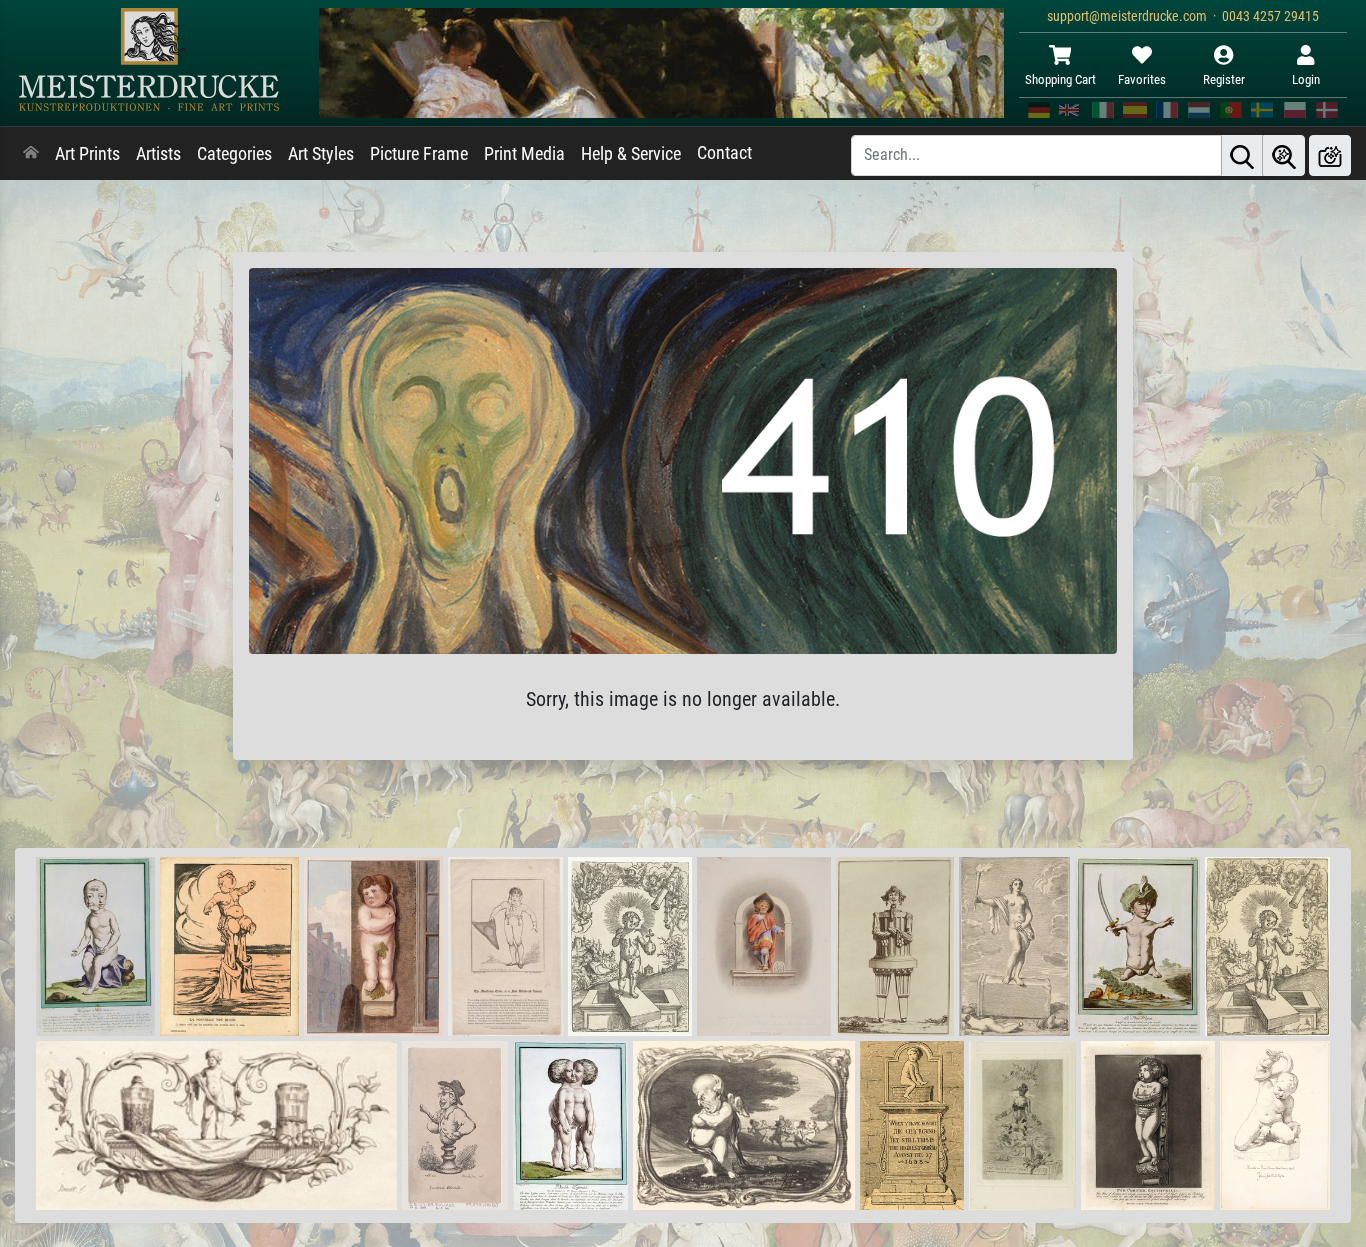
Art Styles (321, 154)
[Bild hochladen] (1330, 155)
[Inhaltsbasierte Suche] (1284, 155)
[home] (31, 154)
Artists (158, 154)
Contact (724, 153)
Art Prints (87, 154)
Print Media (524, 154)
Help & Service (631, 154)
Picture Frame (419, 154)
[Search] (1242, 155)
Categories (234, 154)
